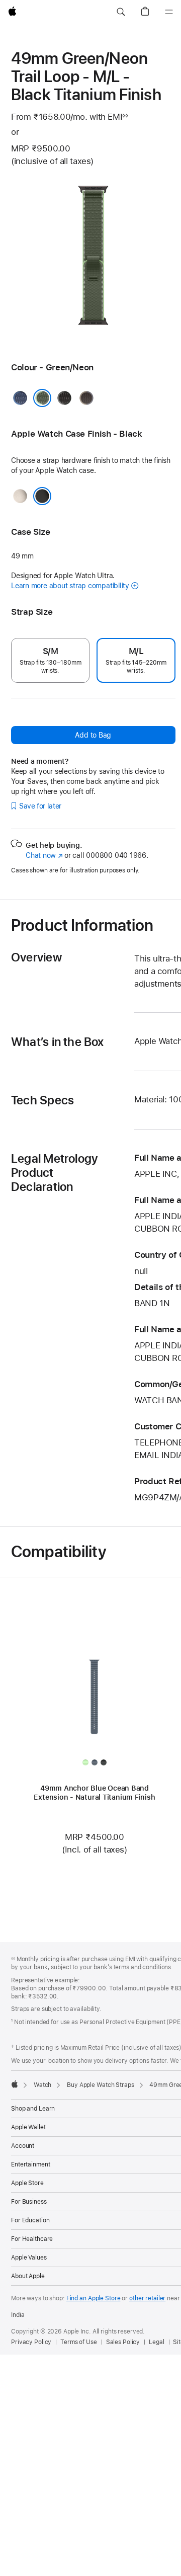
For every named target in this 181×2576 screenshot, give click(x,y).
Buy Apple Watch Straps (100, 2085)
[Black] (42, 496)
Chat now (44, 855)
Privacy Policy (31, 2342)
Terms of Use (79, 2342)
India (18, 2315)
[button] (121, 12)
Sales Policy (123, 2342)
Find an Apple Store (94, 2298)
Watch (42, 2085)
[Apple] (15, 2084)
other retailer (147, 2298)
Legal (156, 2342)
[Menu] (169, 12)
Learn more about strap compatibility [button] (70, 586)
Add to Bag (93, 735)
